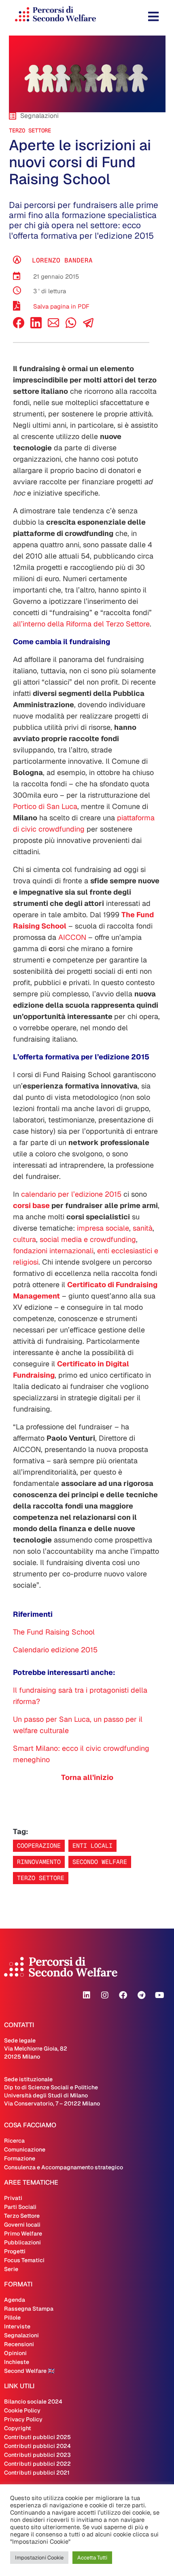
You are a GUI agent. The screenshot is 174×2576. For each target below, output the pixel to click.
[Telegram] (141, 1995)
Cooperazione (39, 1846)
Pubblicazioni (22, 2242)
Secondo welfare (100, 1862)
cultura (24, 1239)
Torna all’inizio (87, 1777)
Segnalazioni (21, 2335)
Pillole (12, 2318)
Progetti (15, 2251)
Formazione (20, 2158)
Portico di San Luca (45, 806)
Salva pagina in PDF (61, 306)
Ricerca (14, 2141)
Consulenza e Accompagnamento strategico (64, 2167)
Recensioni (19, 2344)
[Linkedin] (87, 1995)
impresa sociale (103, 1228)
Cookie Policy (22, 2410)
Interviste (17, 2326)
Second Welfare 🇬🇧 (29, 2371)
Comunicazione (25, 2149)
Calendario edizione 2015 (55, 1650)
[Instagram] (105, 1995)
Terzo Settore (30, 130)
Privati (13, 2198)
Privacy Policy (23, 2419)
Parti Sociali (20, 2207)
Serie (11, 2269)
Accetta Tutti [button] (92, 2558)
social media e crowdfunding (88, 1239)
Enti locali (92, 1846)
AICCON (72, 937)
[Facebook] (19, 326)
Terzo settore (41, 1878)
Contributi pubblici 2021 (37, 2473)
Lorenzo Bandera (62, 260)
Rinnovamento (39, 1862)
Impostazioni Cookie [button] (39, 2558)
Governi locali (22, 2225)
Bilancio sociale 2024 (33, 2402)
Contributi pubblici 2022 (37, 2464)
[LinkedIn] (36, 326)
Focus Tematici (24, 2260)
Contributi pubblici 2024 (37, 2446)
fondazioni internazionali (53, 1251)
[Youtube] (159, 1995)
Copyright (18, 2428)
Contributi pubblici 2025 (37, 2437)
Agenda (15, 2300)
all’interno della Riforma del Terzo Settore (81, 624)
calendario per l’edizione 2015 (72, 1194)
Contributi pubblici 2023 (37, 2455)
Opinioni (15, 2353)
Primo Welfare (23, 2234)
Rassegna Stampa (29, 2309)
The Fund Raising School (54, 1632)
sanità (143, 1228)
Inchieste (17, 2362)
